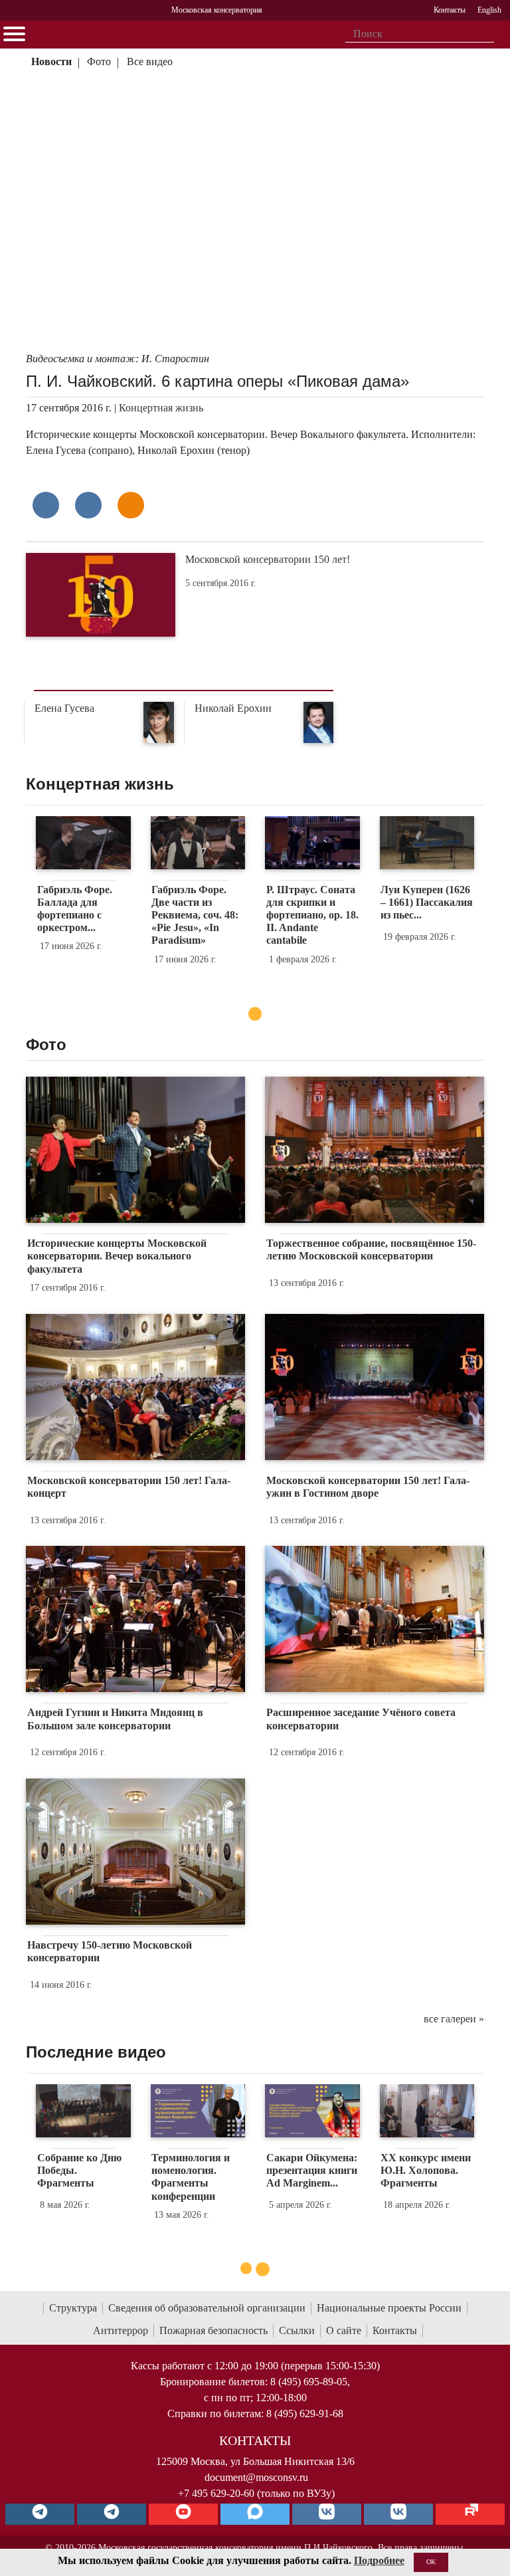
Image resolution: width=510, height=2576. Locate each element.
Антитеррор (121, 2330)
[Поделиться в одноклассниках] (131, 505)
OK (431, 2562)
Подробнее (379, 2560)
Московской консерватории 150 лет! (268, 559)
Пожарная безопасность (213, 2330)
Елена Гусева (64, 708)
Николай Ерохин (233, 708)
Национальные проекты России (389, 2308)
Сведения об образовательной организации (207, 2308)
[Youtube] (183, 2514)
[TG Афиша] (112, 2514)
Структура (73, 2308)
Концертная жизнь (161, 408)
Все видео (150, 61)
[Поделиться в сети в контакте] (46, 505)
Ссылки (297, 2330)
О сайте (344, 2330)
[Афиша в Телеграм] (470, 2514)
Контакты (395, 2330)
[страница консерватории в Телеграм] (40, 2514)
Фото (99, 61)
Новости (51, 61)
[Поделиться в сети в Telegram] (88, 505)
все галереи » (454, 2019)
